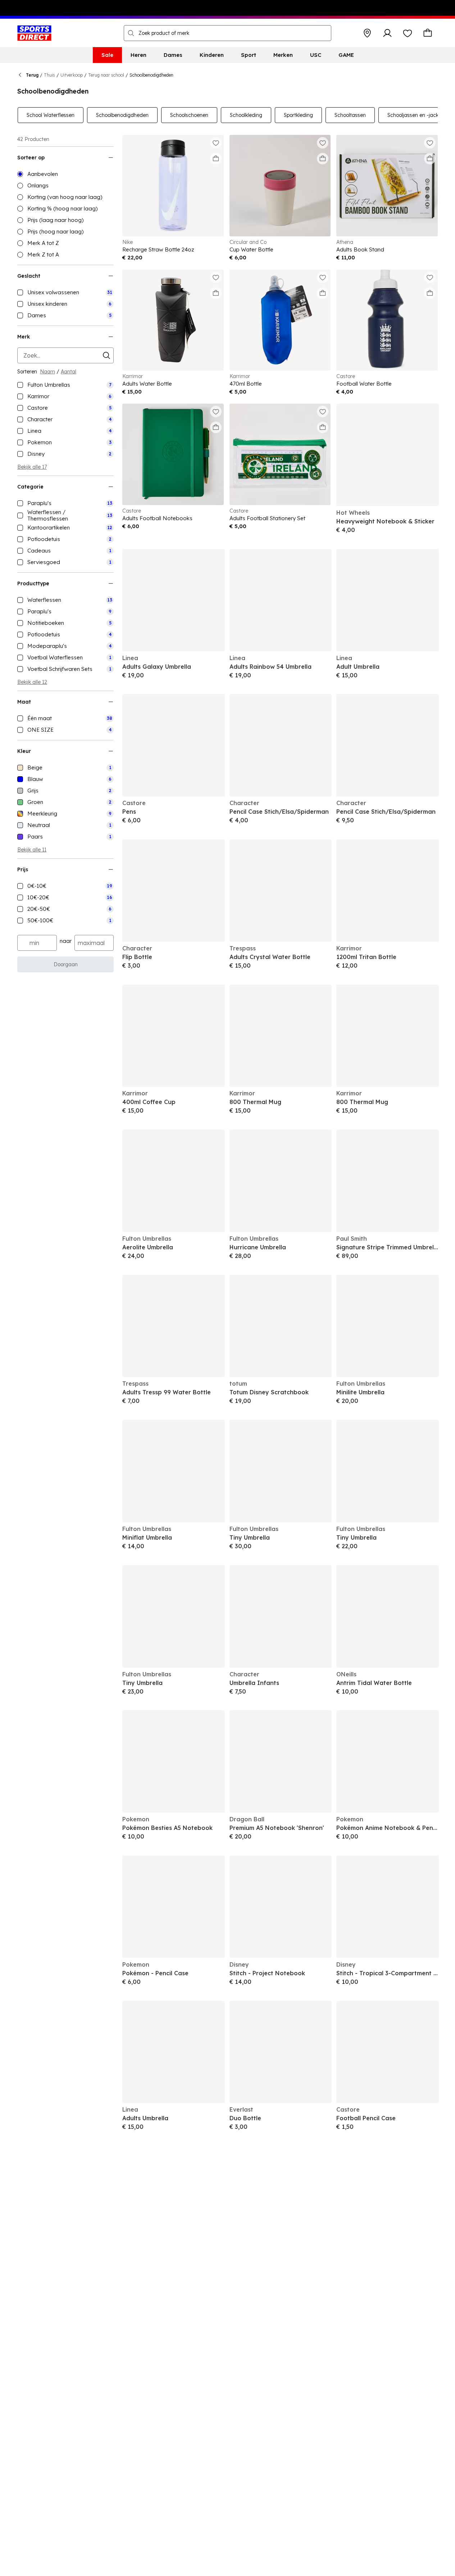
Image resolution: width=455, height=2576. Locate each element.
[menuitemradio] (65, 174)
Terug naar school (106, 75)
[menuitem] (107, 55)
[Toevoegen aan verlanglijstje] (216, 143)
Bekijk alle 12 (32, 682)
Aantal (69, 372)
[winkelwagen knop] (428, 33)
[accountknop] (387, 33)
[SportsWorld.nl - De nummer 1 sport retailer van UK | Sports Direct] (34, 33)
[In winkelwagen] (216, 159)
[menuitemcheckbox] (65, 292)
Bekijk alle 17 (32, 467)
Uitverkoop (72, 75)
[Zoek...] (131, 33)
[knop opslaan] (367, 33)
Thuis (49, 75)
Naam (47, 372)
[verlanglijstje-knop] (408, 33)
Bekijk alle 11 (32, 850)
